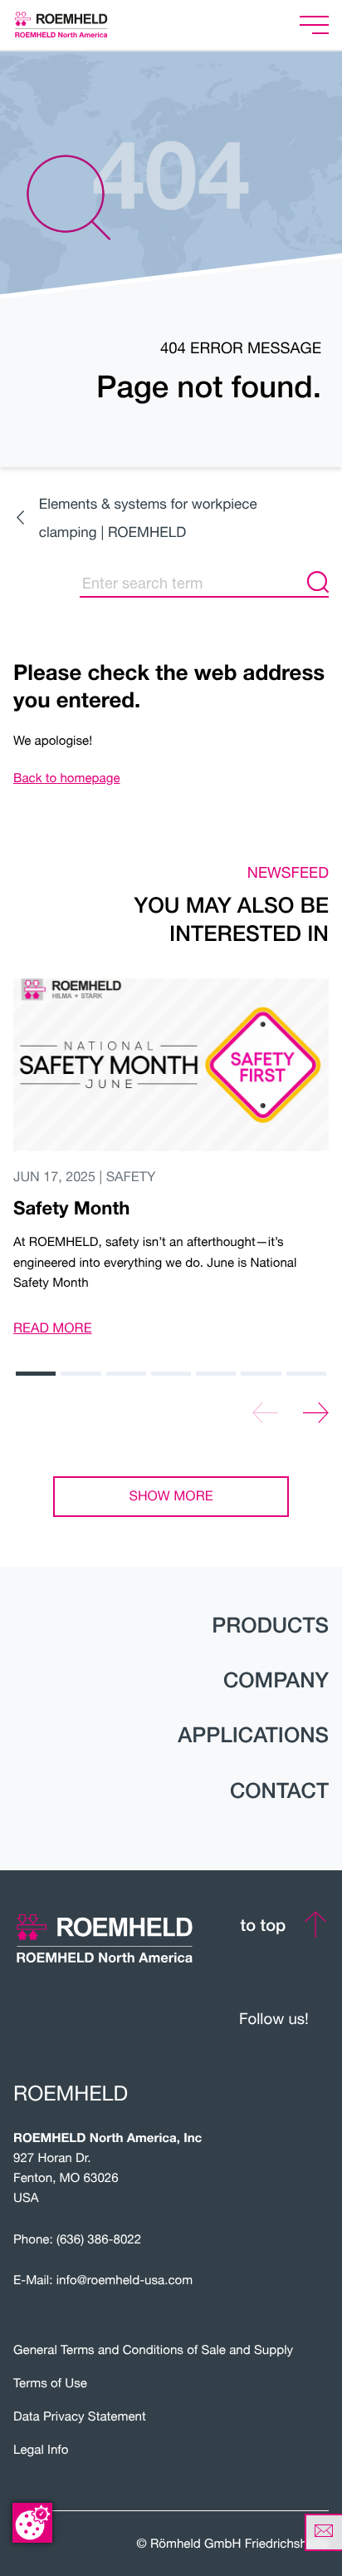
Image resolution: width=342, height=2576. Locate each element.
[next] (316, 1414)
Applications (253, 1735)
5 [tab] (216, 1374)
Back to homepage (67, 778)
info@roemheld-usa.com (125, 2280)
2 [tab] (81, 1374)
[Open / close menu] (314, 25)
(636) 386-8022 (99, 2239)
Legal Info (41, 2450)
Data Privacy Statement (80, 2416)
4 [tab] (171, 1374)
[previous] (265, 1414)
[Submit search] (318, 583)
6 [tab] (261, 1374)
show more (171, 1496)
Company (276, 1680)
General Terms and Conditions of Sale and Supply (153, 2350)
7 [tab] (306, 1374)
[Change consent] (32, 2523)
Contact (279, 1790)
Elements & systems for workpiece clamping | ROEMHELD (148, 517)
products (270, 1625)
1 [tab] (36, 1374)
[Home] (82, 25)
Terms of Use (50, 2383)
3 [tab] (126, 1374)
